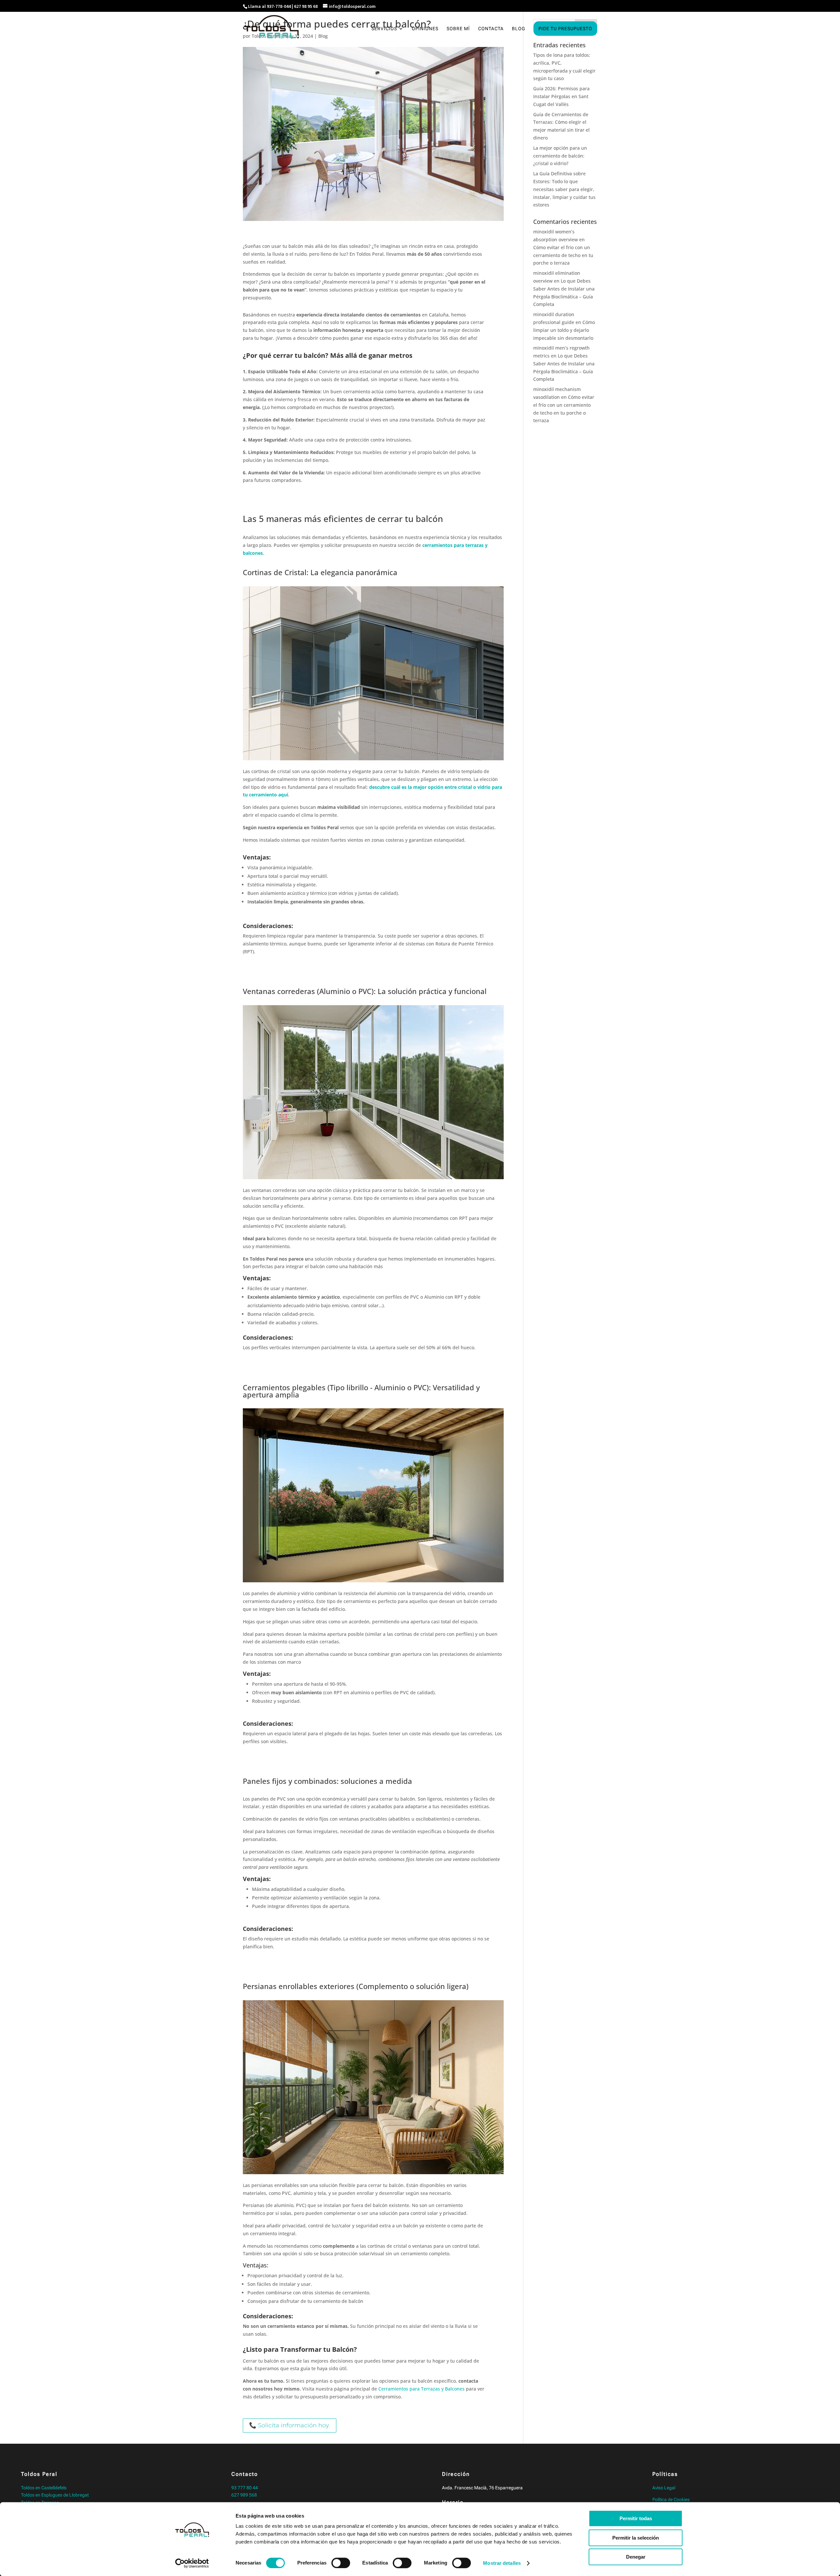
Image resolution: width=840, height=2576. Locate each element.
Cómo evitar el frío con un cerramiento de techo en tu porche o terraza (563, 255)
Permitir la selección (636, 2538)
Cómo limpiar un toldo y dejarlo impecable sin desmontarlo (564, 330)
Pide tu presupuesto (565, 29)
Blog (519, 29)
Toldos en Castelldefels (44, 2488)
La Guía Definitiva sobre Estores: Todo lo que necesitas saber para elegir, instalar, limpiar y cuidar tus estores (564, 189)
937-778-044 (279, 6)
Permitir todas (636, 2518)
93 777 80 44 (245, 2488)
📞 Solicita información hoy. (290, 2425)
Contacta (491, 29)
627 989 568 (244, 2495)
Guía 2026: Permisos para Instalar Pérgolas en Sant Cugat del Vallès (561, 96)
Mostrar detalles (502, 2563)
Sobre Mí (458, 29)
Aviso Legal (664, 2488)
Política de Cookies (671, 2500)
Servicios (384, 29)
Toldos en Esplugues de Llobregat (55, 2495)
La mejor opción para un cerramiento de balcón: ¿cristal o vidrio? (560, 156)
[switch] (341, 2563)
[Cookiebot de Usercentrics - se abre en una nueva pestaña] (192, 2563)
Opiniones (425, 29)
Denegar (636, 2557)
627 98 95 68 (306, 6)
